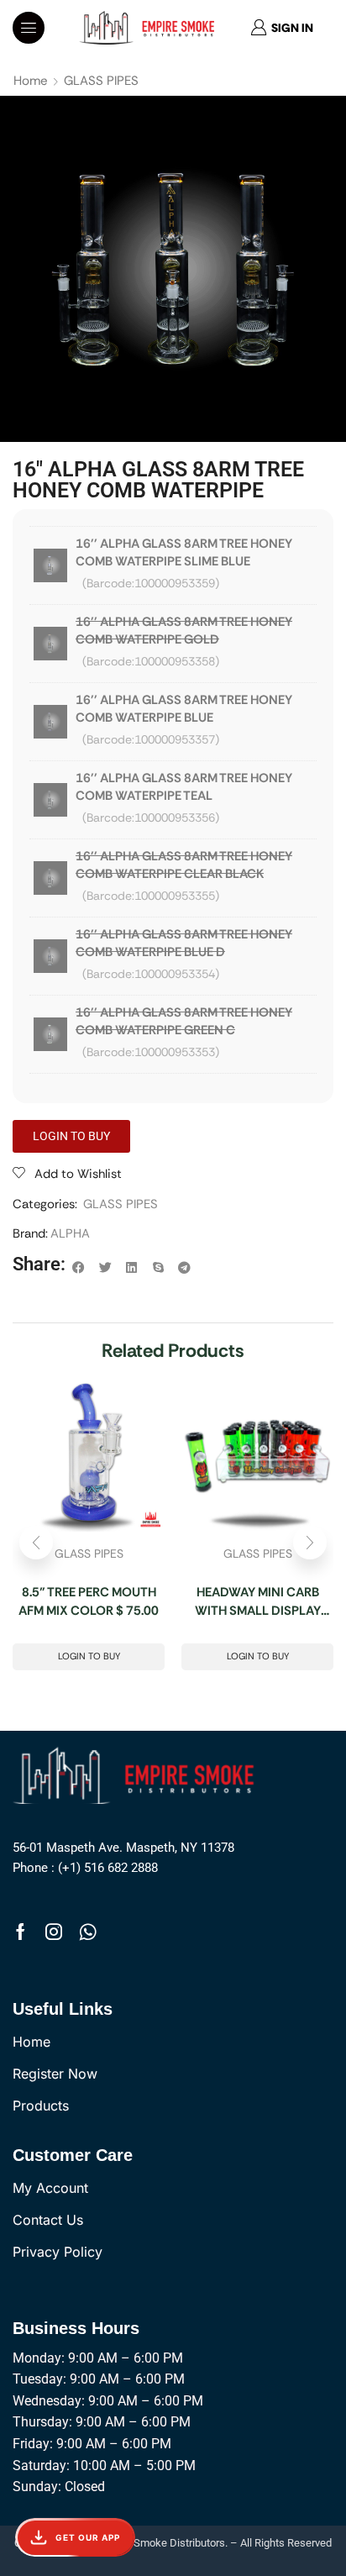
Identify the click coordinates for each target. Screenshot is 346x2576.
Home (31, 81)
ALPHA (70, 1233)
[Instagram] (54, 1932)
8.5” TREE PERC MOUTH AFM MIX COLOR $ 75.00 (89, 1602)
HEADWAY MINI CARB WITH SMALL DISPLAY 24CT (258, 1602)
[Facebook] (21, 1932)
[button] (29, 28)
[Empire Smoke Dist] (138, 1774)
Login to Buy (89, 1656)
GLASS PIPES (101, 81)
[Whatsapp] (88, 1932)
